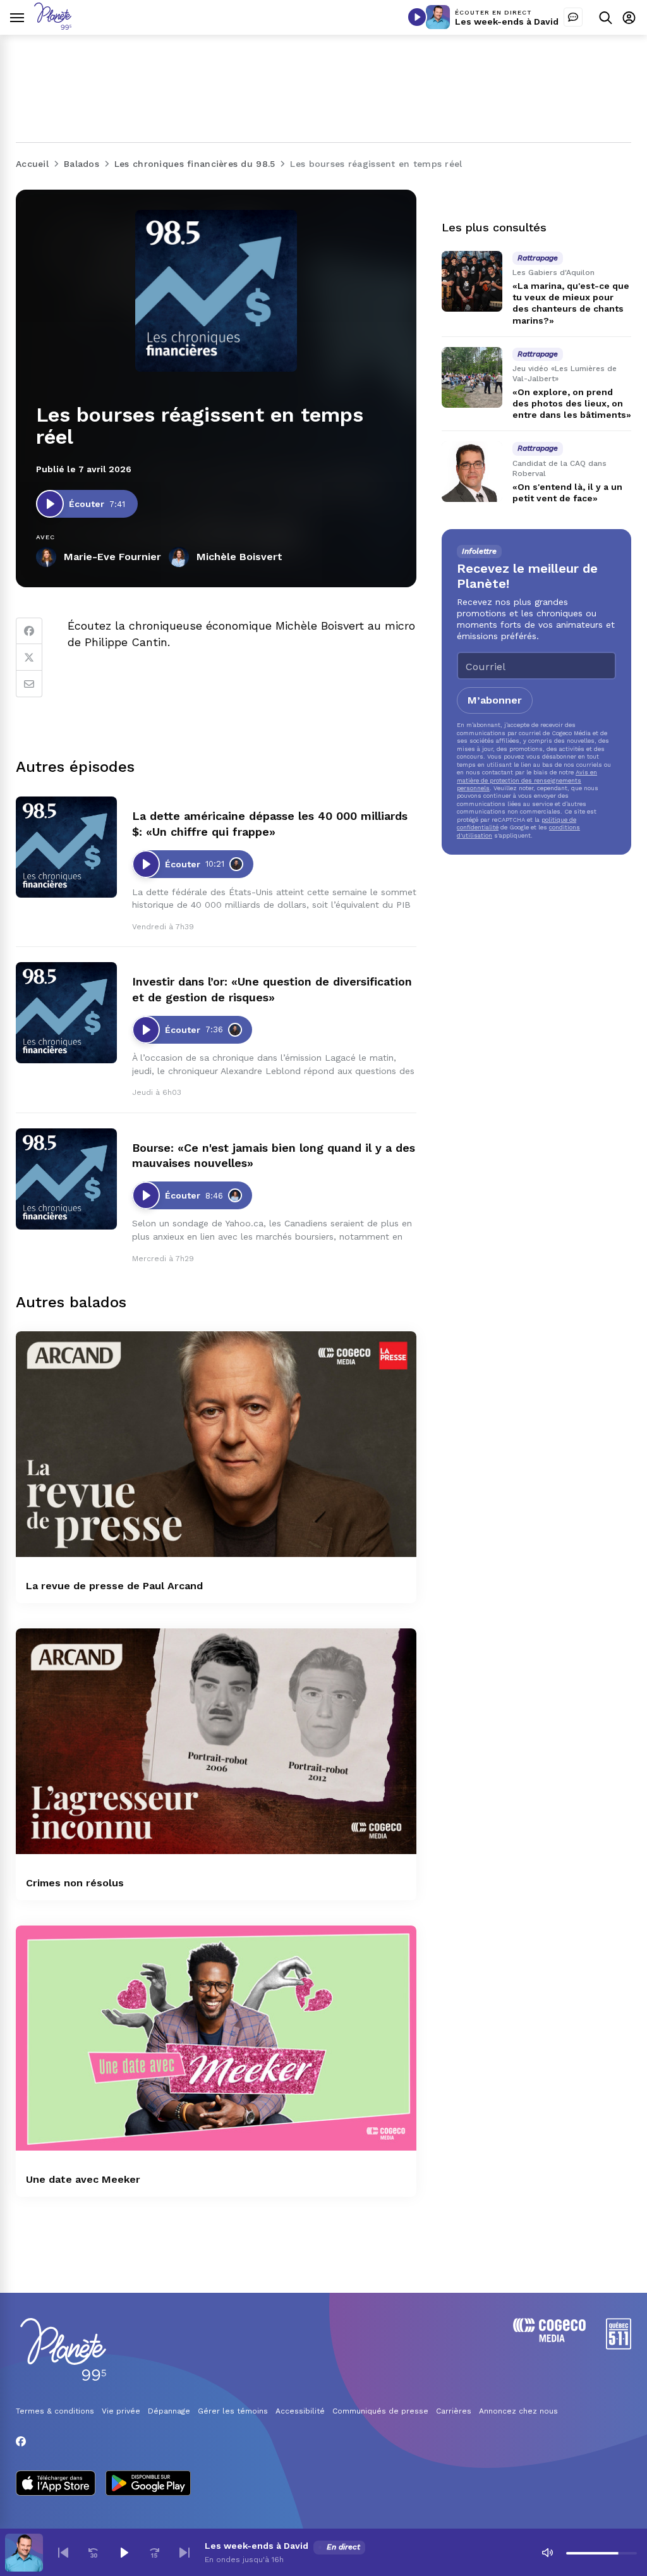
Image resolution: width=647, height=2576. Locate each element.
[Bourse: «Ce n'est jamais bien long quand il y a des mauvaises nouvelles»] (66, 1179)
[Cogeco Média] (549, 2339)
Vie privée (121, 2411)
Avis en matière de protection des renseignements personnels (527, 780)
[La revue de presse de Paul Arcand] (216, 1444)
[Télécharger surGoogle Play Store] (148, 2484)
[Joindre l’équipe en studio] (573, 17)
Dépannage (169, 2411)
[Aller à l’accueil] (53, 26)
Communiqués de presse (380, 2411)
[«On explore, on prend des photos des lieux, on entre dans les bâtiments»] (472, 377)
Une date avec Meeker (83, 2179)
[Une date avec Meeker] (216, 2038)
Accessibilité (300, 2411)
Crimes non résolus (75, 1883)
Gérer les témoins (233, 2411)
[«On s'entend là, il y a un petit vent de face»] (472, 472)
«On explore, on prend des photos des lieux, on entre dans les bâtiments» (572, 403)
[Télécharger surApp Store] (56, 2484)
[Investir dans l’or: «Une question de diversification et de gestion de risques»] (66, 1013)
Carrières (454, 2411)
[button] (63, 2553)
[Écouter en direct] (417, 17)
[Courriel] (29, 684)
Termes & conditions (55, 2411)
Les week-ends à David (507, 21)
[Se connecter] (629, 17)
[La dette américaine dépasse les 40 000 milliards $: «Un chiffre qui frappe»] (66, 847)
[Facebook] (29, 631)
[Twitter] (29, 657)
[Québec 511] (619, 2346)
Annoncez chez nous (518, 2411)
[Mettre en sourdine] (547, 2553)
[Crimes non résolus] (216, 1741)
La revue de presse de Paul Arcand (114, 1586)
